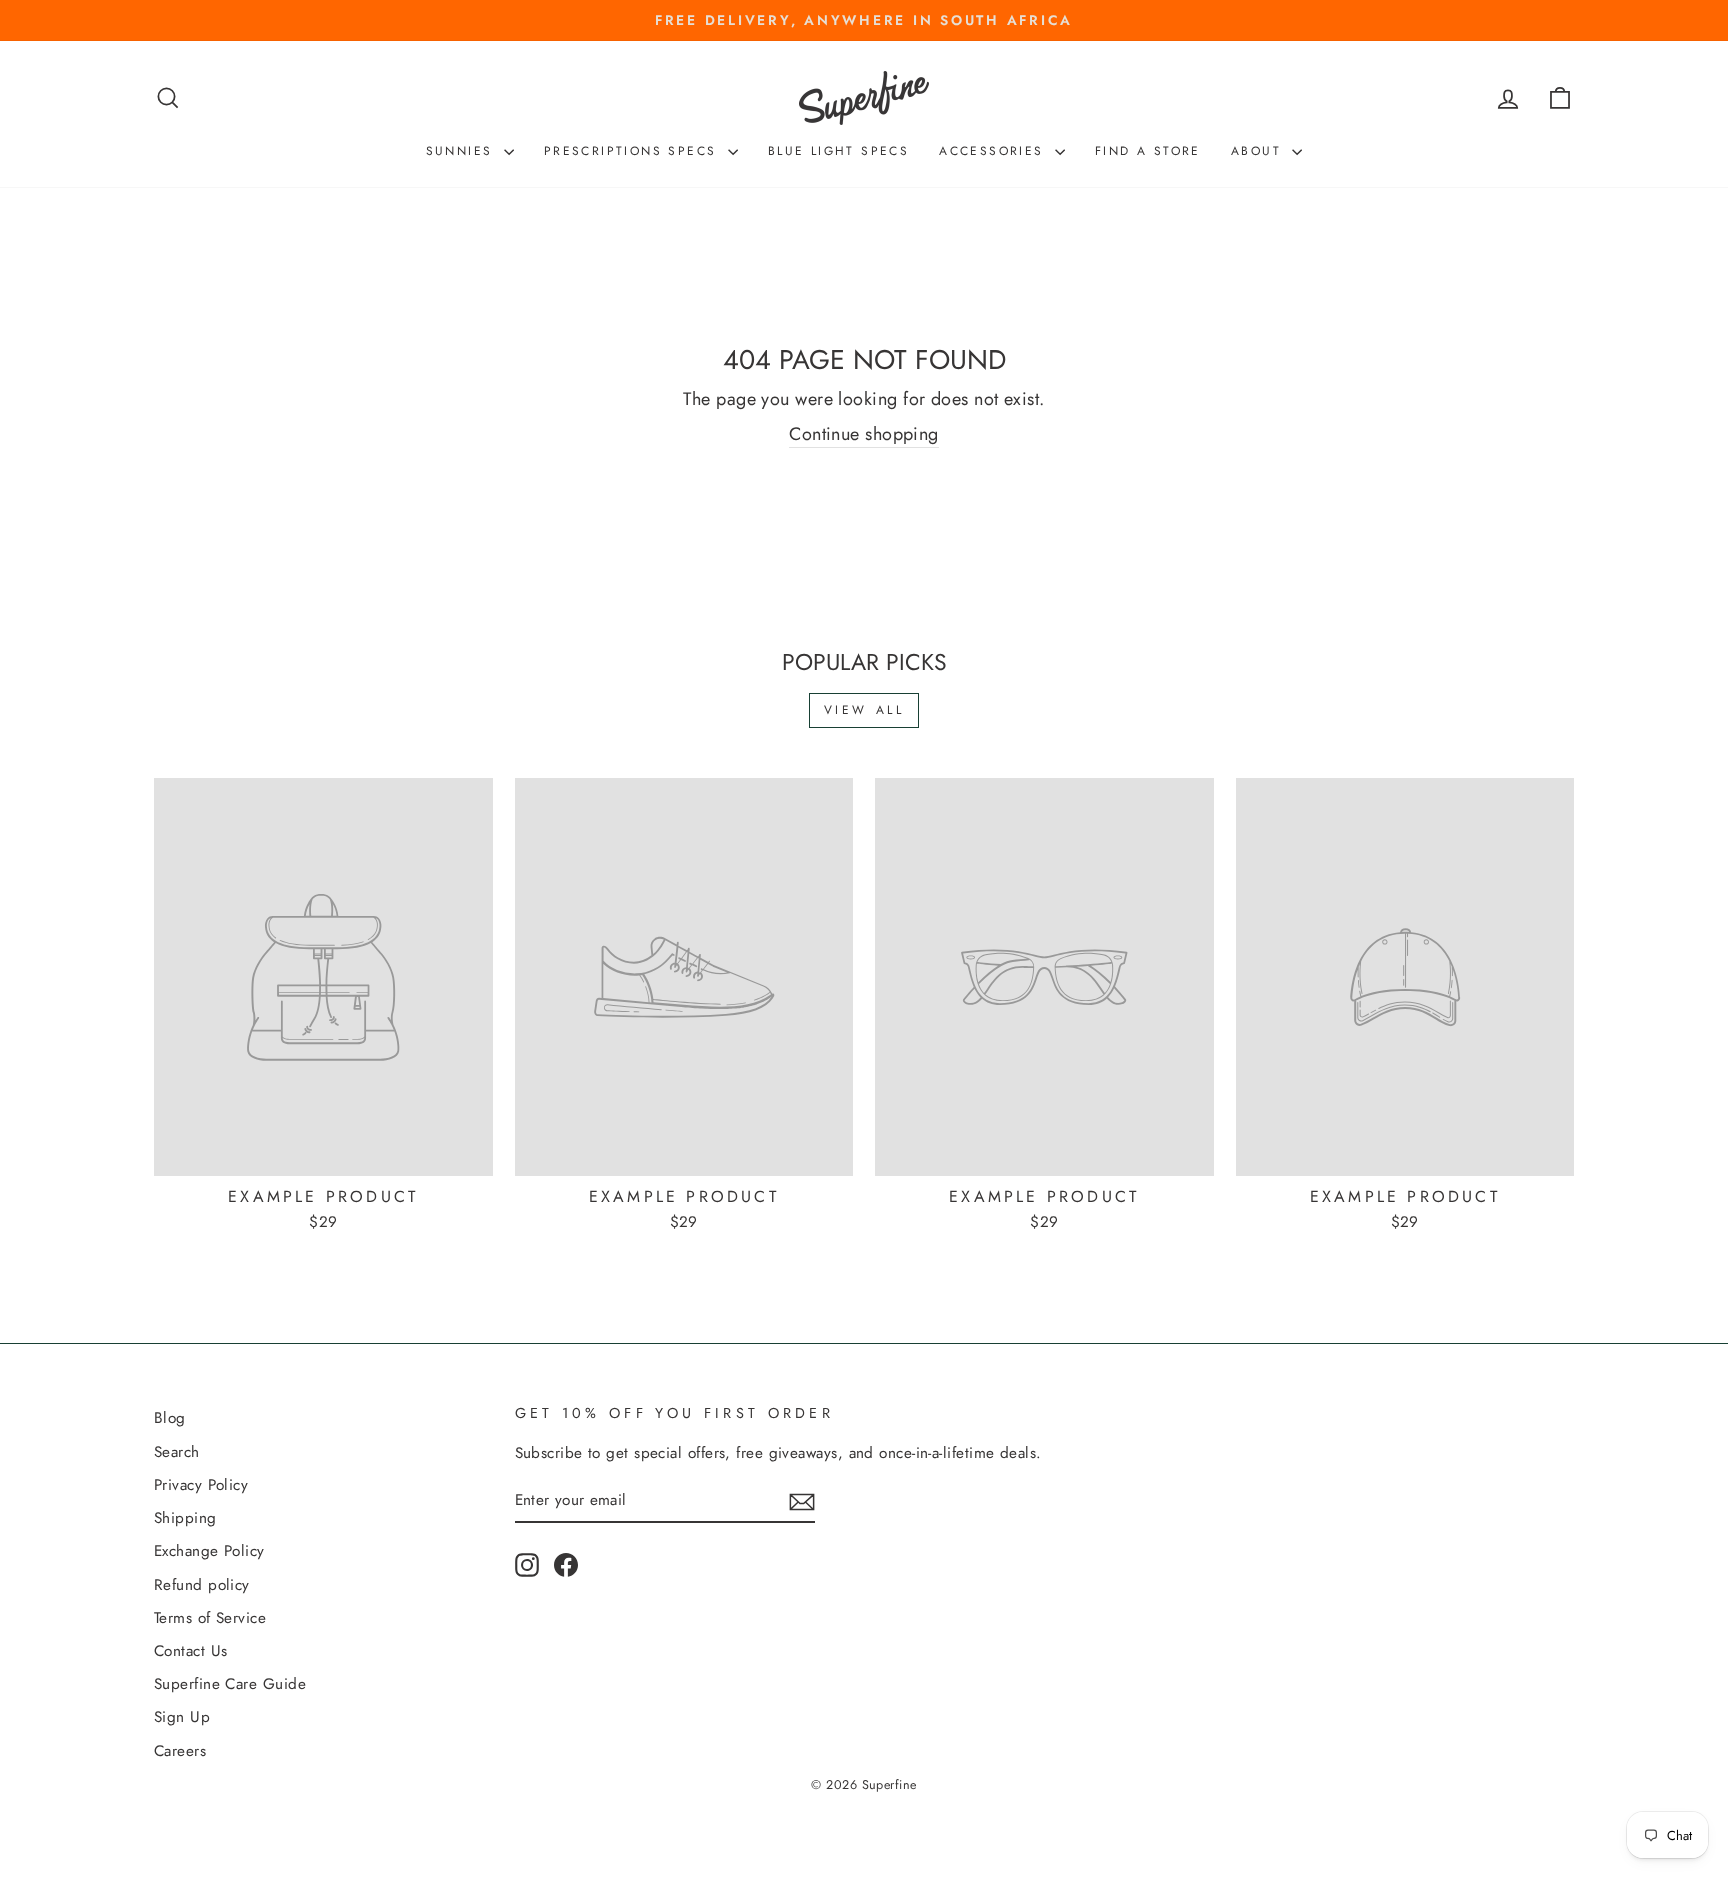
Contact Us (191, 1651)
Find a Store (1148, 151)
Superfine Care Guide (230, 1684)
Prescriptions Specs (633, 151)
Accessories (994, 151)
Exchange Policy (209, 1551)
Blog (170, 1418)
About (1259, 151)
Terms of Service (210, 1618)
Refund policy (202, 1585)
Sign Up (182, 1717)
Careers (180, 1751)
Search (177, 1452)
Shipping (185, 1518)
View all (864, 710)
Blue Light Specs (838, 151)
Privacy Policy (201, 1485)
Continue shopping (864, 434)
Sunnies (462, 151)
